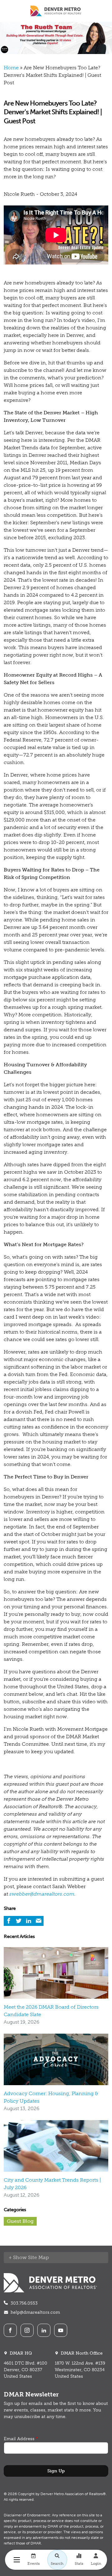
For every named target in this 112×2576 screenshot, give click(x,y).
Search (57, 2564)
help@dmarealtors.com (35, 2312)
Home (11, 68)
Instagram (27, 2330)
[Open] (17, 2560)
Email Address (19, 2439)
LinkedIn (44, 2330)
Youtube (61, 2330)
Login (96, 2564)
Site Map (38, 2257)
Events (34, 2564)
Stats (79, 2564)
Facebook (10, 2330)
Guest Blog (20, 2221)
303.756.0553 (24, 2303)
